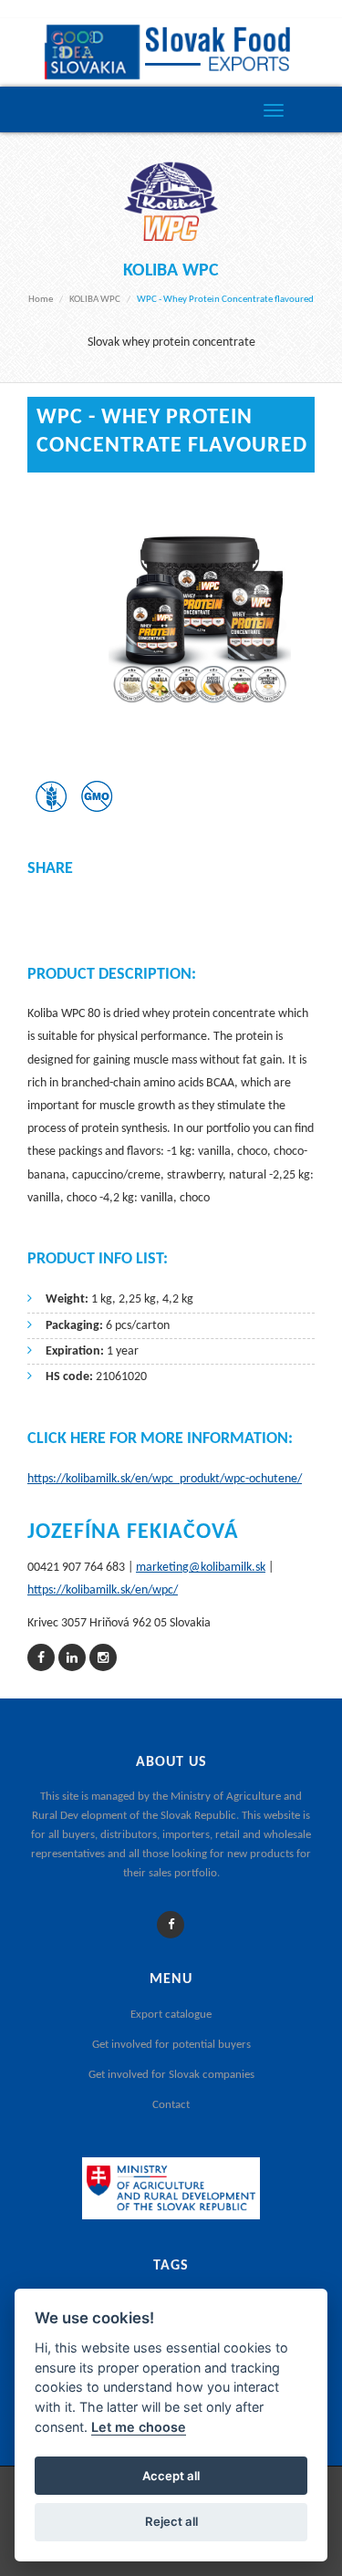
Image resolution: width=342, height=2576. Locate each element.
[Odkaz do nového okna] (41, 1659)
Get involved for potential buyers (171, 2045)
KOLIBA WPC (95, 300)
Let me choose (139, 2427)
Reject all (171, 2521)
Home (41, 300)
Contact (171, 2105)
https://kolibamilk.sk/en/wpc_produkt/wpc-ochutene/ (165, 1479)
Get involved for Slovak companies (171, 2075)
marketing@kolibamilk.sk (201, 1568)
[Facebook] (171, 1925)
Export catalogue (171, 2015)
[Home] (171, 52)
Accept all (171, 2476)
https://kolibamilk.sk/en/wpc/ (103, 1590)
